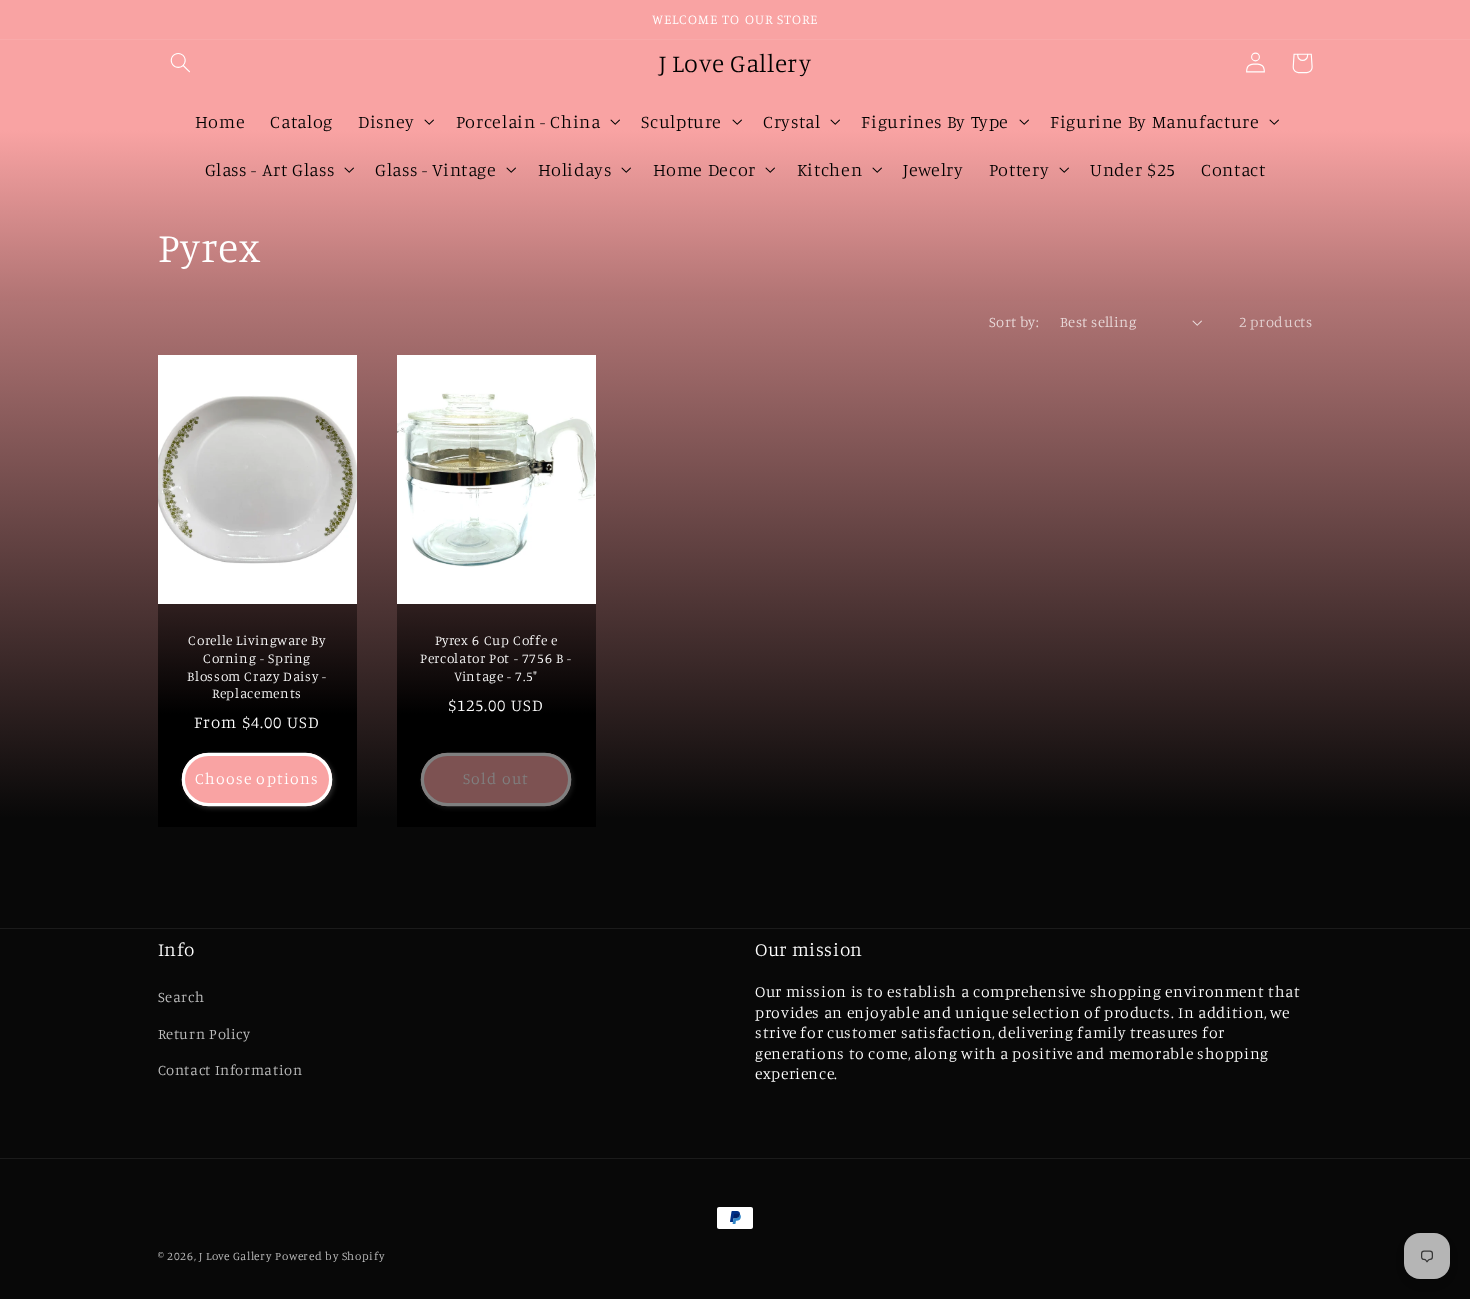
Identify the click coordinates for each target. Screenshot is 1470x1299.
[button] (181, 63)
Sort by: (1014, 321)
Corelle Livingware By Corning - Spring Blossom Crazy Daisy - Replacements (256, 666)
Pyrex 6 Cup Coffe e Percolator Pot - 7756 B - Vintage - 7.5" (496, 658)
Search (181, 996)
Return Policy (204, 1033)
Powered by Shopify (329, 1256)
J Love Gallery (235, 1256)
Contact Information (230, 1069)
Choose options (257, 778)
